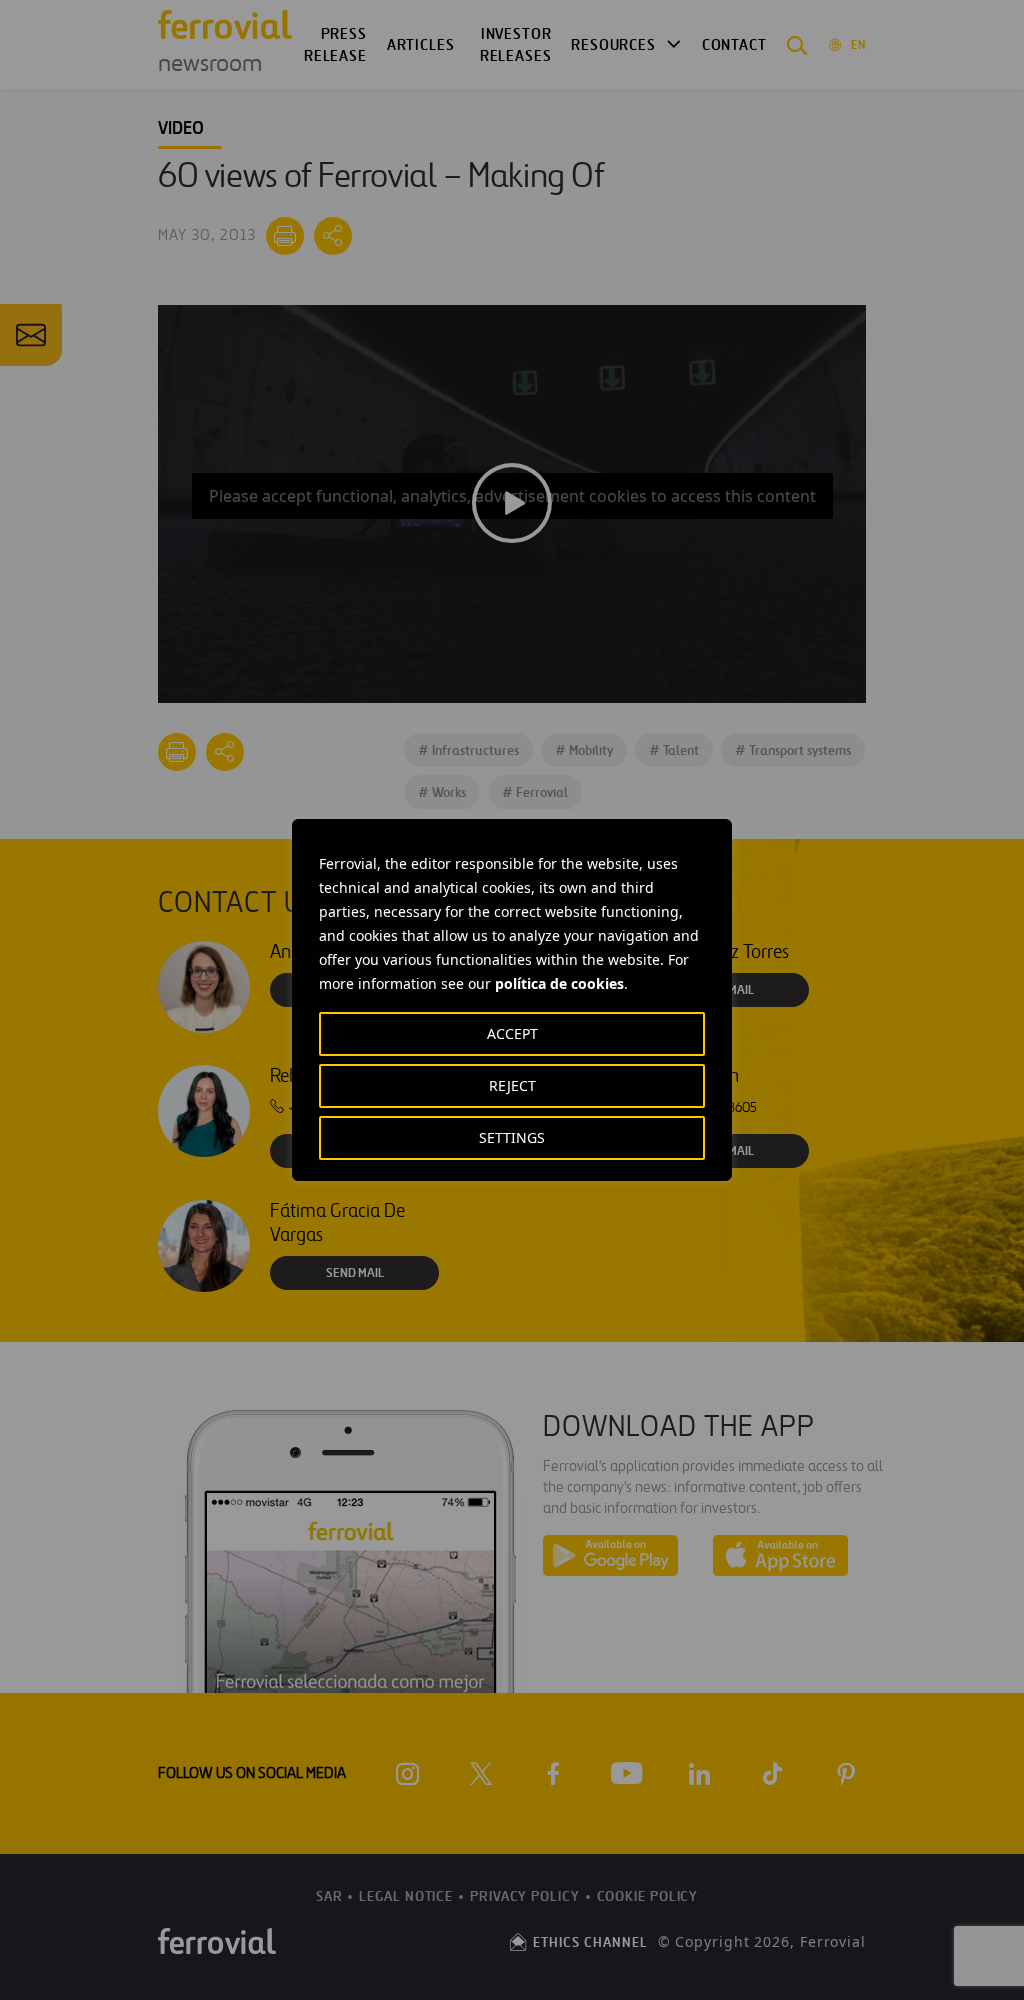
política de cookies (559, 983)
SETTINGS (512, 1137)
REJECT (512, 1085)
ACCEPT (512, 1033)
